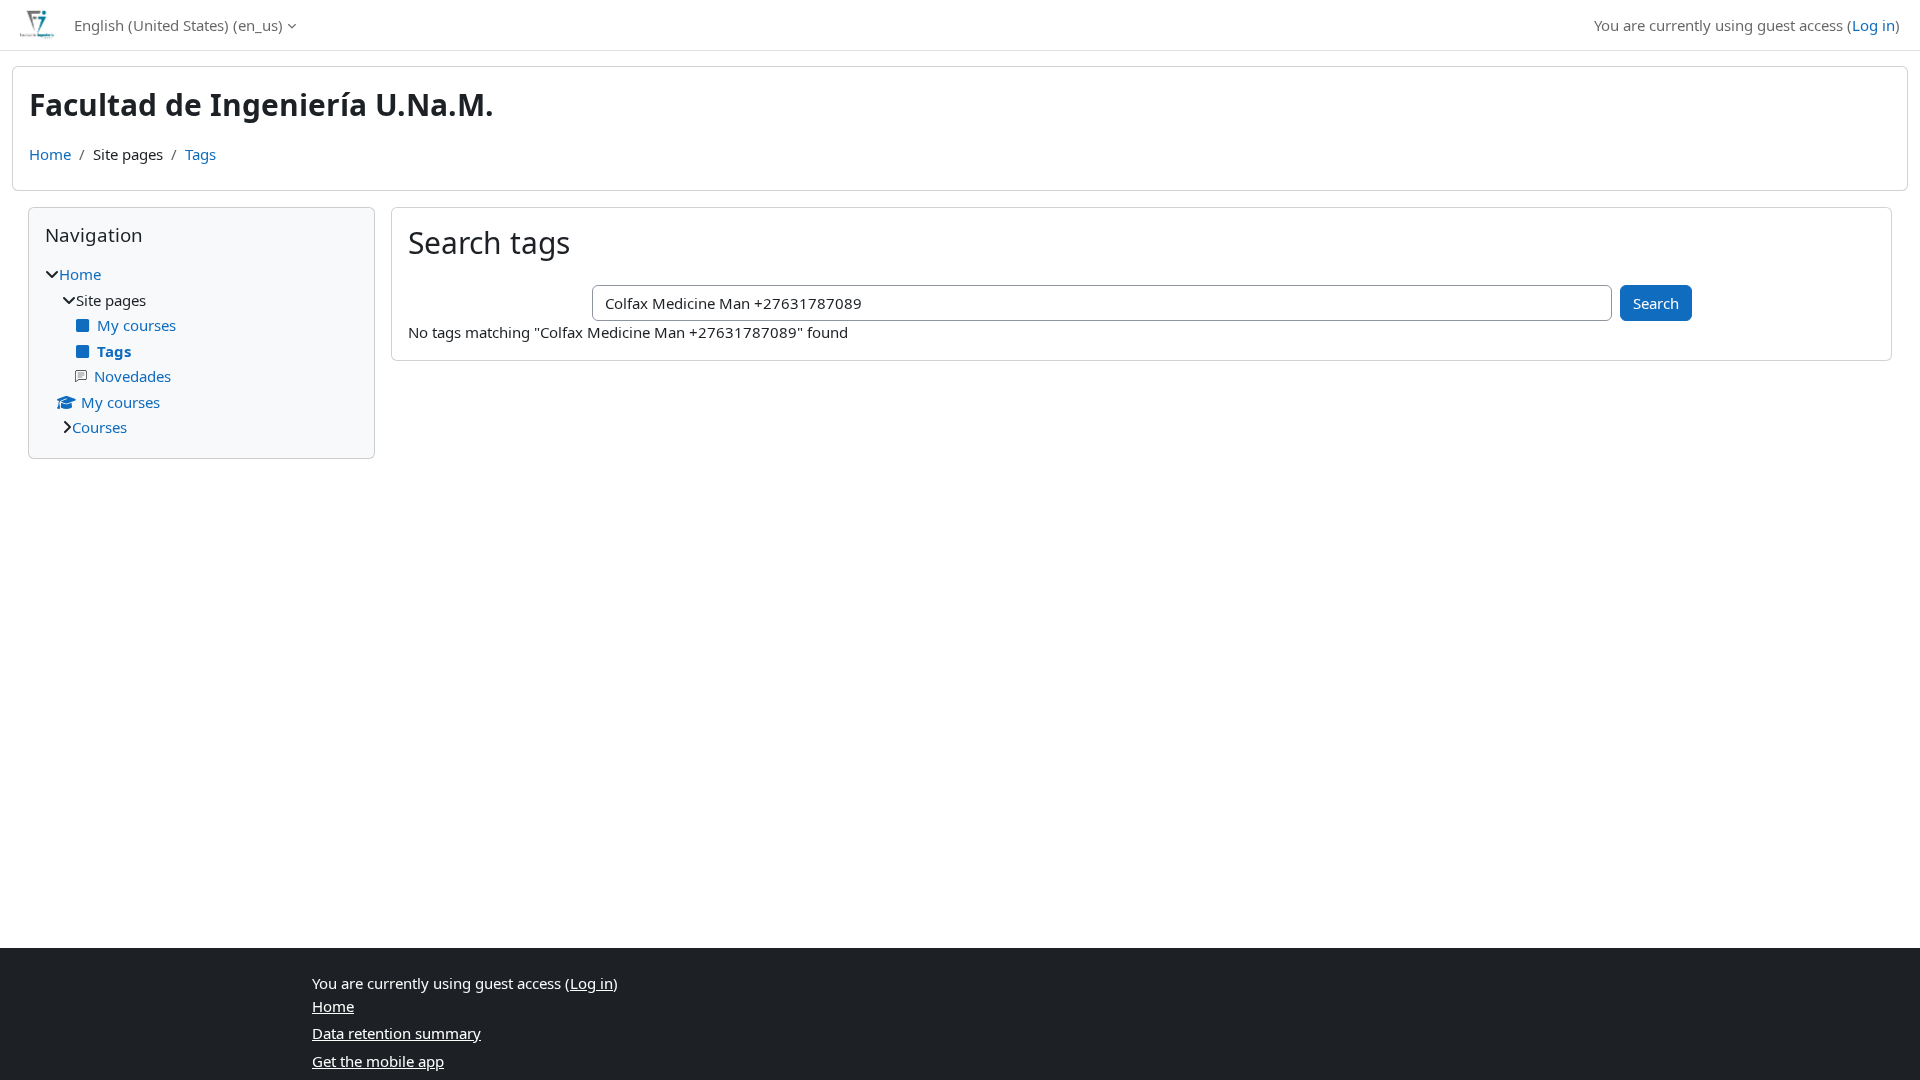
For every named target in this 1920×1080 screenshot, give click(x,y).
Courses (99, 427)
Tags (200, 154)
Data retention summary (396, 1033)
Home (50, 154)
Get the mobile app (378, 1061)
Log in (1873, 25)
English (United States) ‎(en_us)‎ (178, 25)
